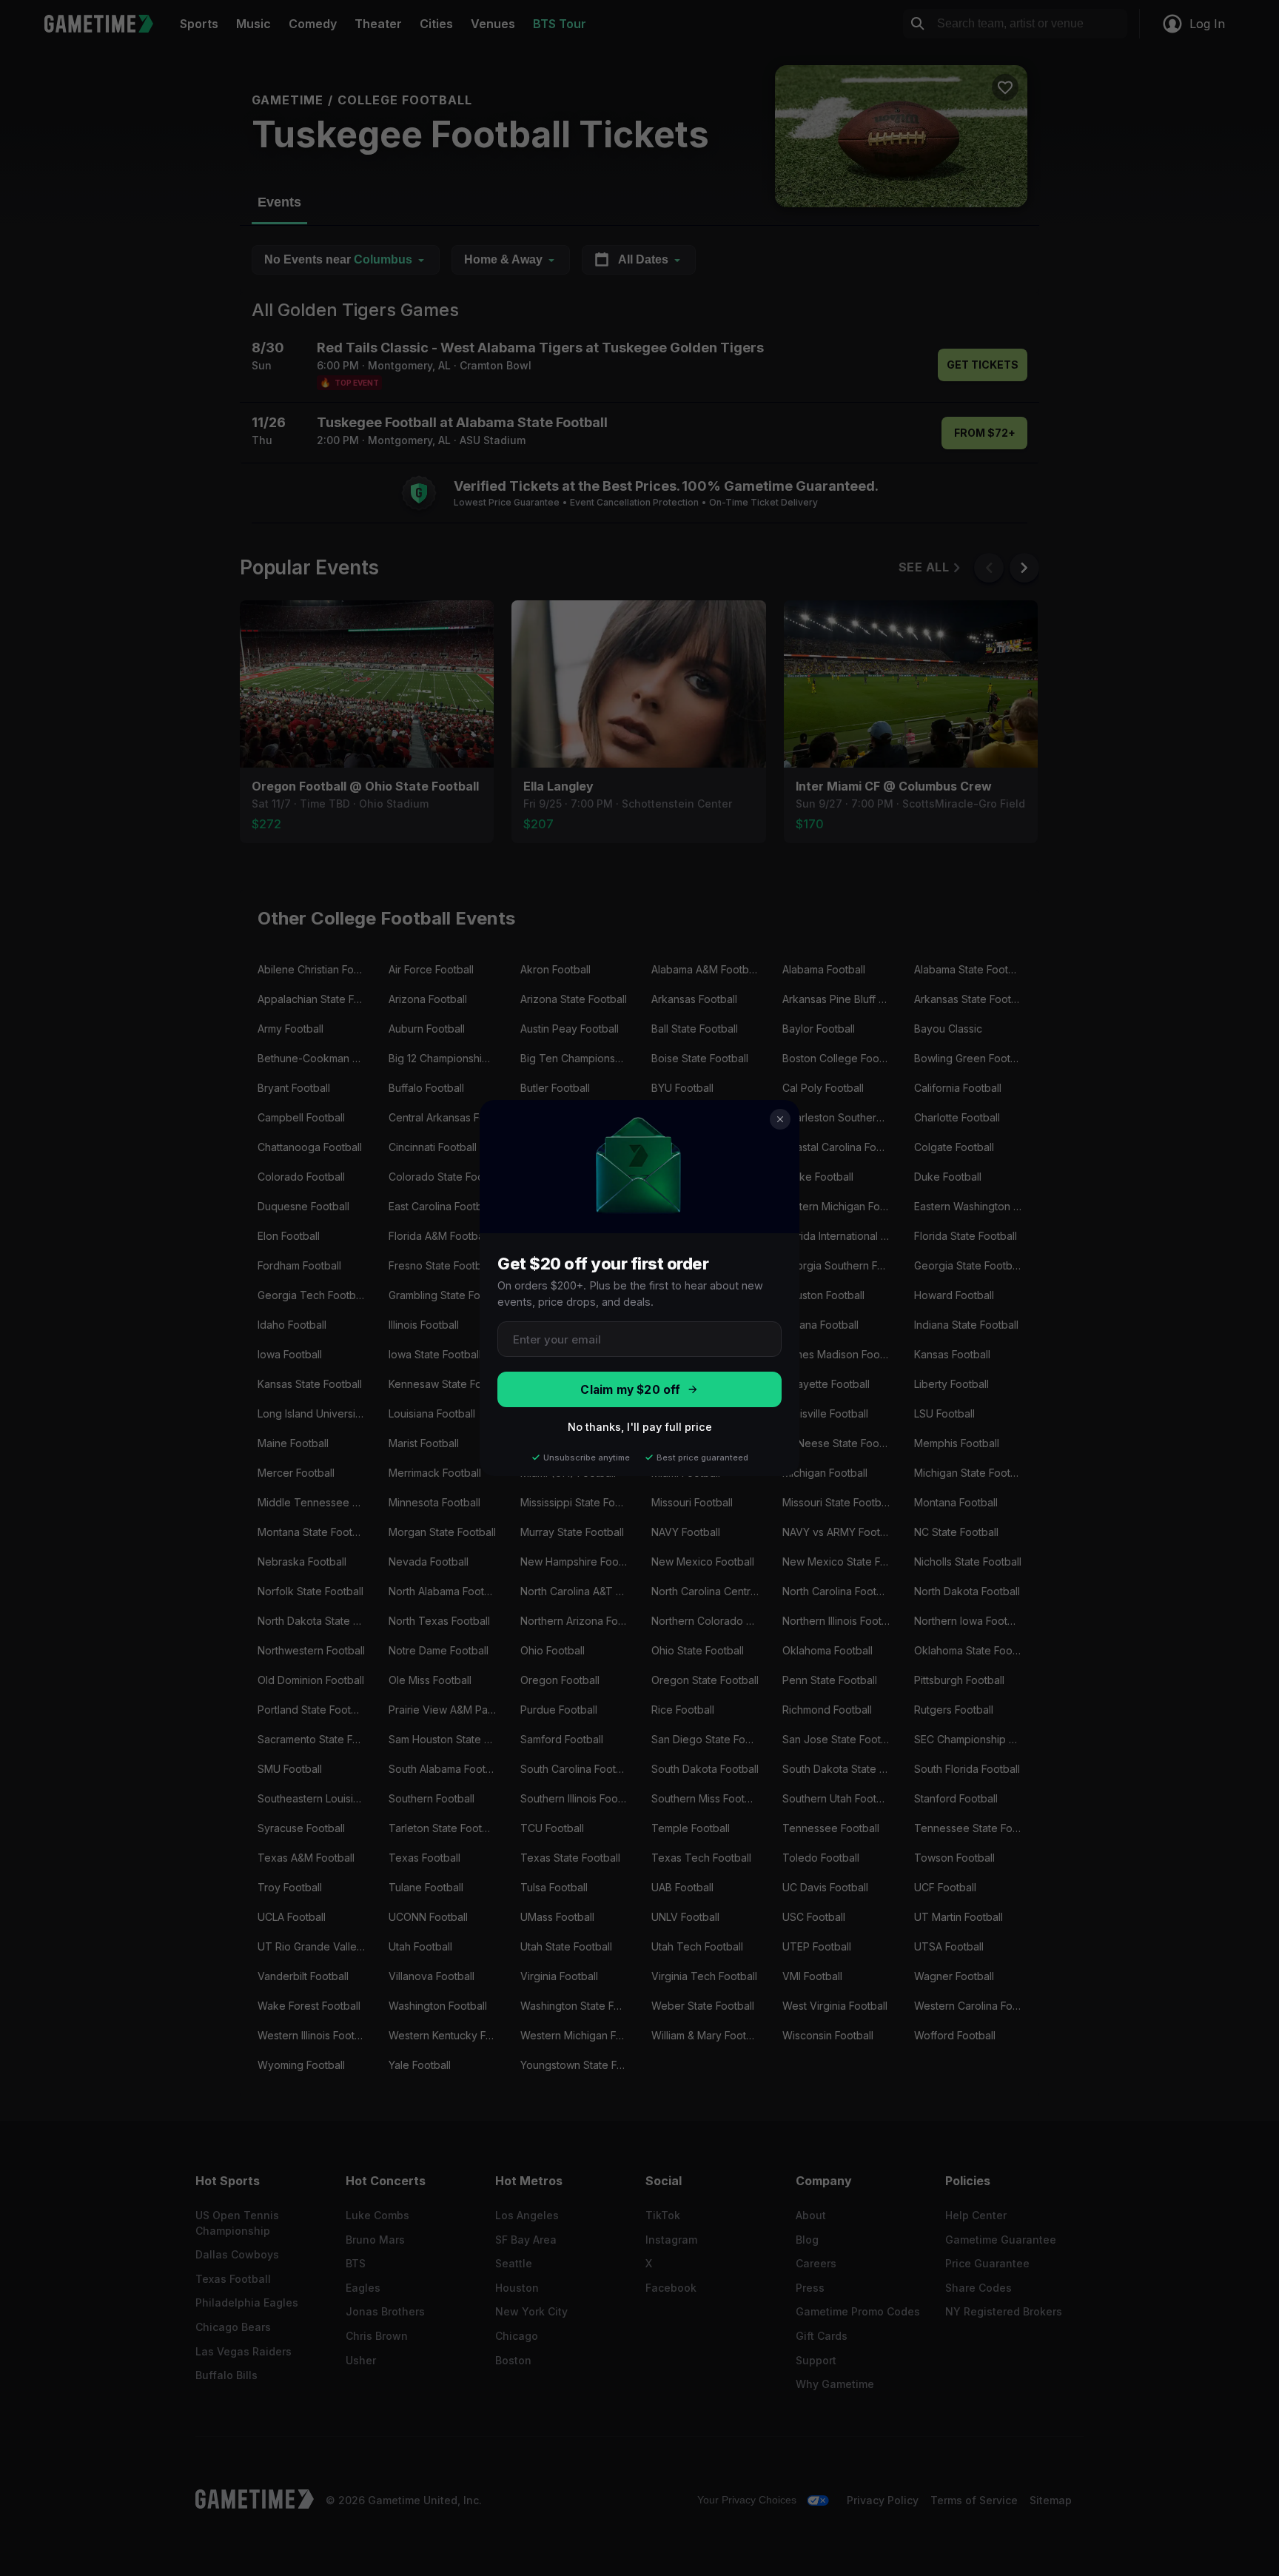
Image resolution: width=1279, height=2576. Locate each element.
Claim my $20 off (630, 1390)
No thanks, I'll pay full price (640, 1427)
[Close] (780, 1119)
